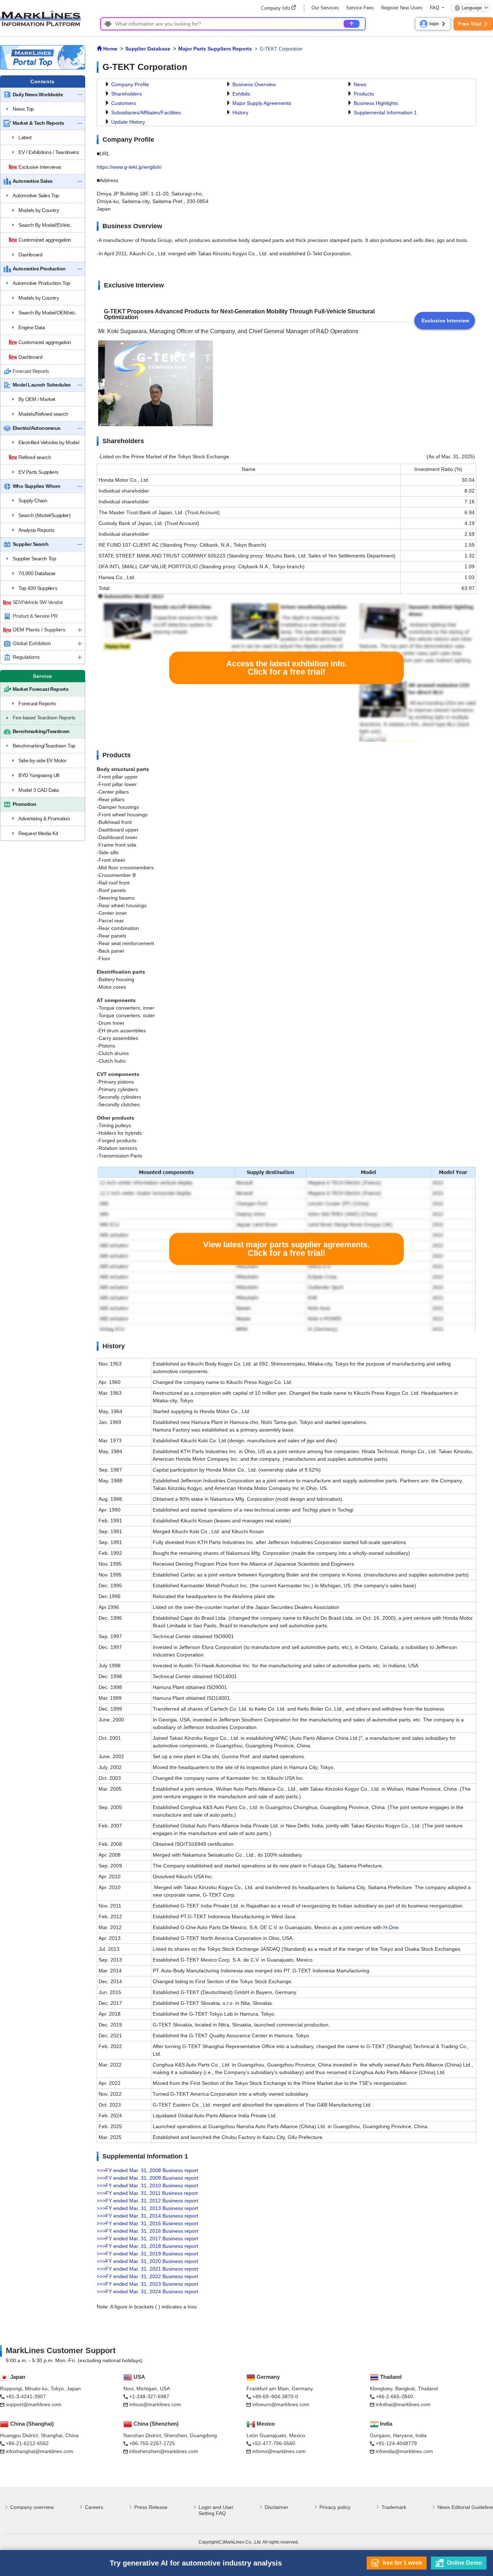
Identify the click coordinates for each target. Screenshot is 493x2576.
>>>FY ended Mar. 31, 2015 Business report (147, 2223)
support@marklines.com (34, 2404)
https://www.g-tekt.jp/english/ (129, 167)
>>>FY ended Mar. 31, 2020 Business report (147, 2261)
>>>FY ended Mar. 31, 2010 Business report (147, 2185)
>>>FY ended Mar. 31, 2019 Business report (147, 2254)
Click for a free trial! (287, 668)
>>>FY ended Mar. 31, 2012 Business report (147, 2201)
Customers (124, 103)
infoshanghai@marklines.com (40, 2451)
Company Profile (130, 84)
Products (364, 94)
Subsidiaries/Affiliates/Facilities (146, 113)
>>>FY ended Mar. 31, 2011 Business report (147, 2193)
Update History (128, 122)
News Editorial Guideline (465, 2507)
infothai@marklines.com (403, 2404)
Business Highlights (376, 103)
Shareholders (126, 94)
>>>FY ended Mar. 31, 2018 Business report (147, 2246)
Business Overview (254, 84)
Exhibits (241, 94)
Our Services (325, 8)
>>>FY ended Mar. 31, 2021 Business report (147, 2269)
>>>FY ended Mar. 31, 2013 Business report (147, 2208)
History (240, 113)
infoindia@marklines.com (404, 2451)
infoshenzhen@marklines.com (164, 2451)
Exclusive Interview (445, 321)
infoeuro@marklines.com (281, 2404)
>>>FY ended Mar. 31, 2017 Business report (147, 2238)
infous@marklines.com (155, 2404)
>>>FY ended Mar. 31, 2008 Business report (147, 2170)
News (360, 84)
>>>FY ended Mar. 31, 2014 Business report (147, 2216)
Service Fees (360, 8)
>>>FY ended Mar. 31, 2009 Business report (147, 2178)
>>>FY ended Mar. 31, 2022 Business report (147, 2276)
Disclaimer (276, 2507)
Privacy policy (335, 2507)
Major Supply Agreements (262, 103)
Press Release (151, 2507)
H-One (391, 1927)
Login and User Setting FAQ (216, 2510)
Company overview (32, 2507)
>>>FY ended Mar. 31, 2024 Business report (147, 2292)
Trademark (394, 2507)
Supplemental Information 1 (385, 113)
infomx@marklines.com (279, 2451)
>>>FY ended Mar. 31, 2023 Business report (147, 2284)
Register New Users (402, 8)
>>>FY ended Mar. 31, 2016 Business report (147, 2231)
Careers (94, 2507)
